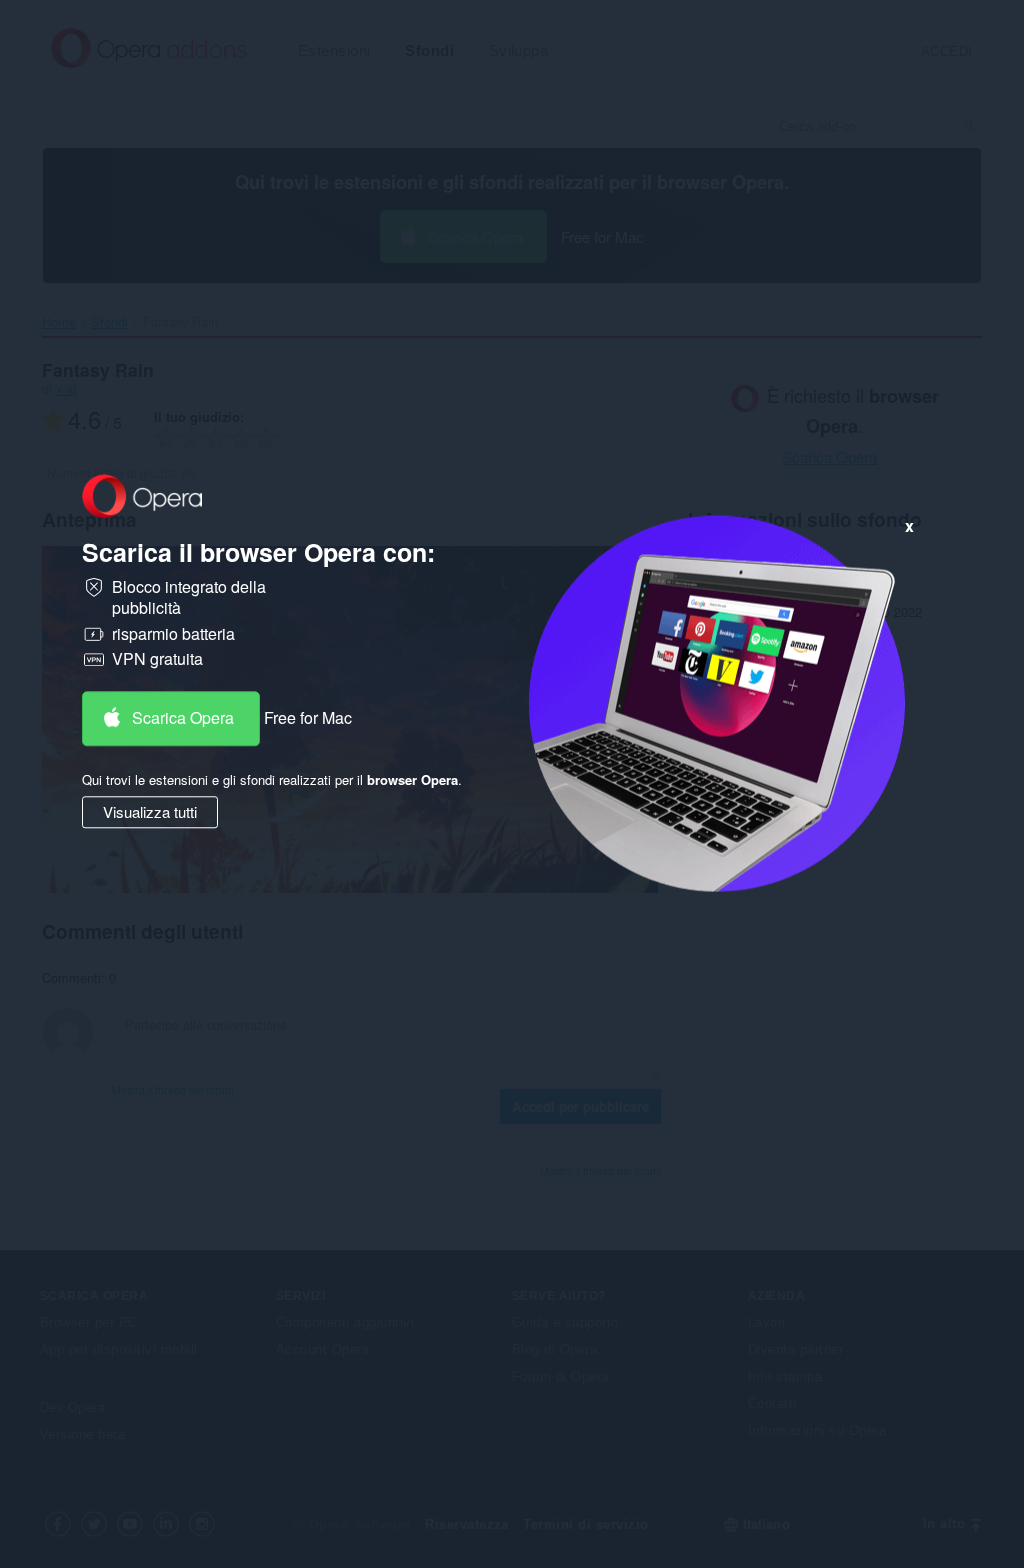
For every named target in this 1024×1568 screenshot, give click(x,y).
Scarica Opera (183, 717)
